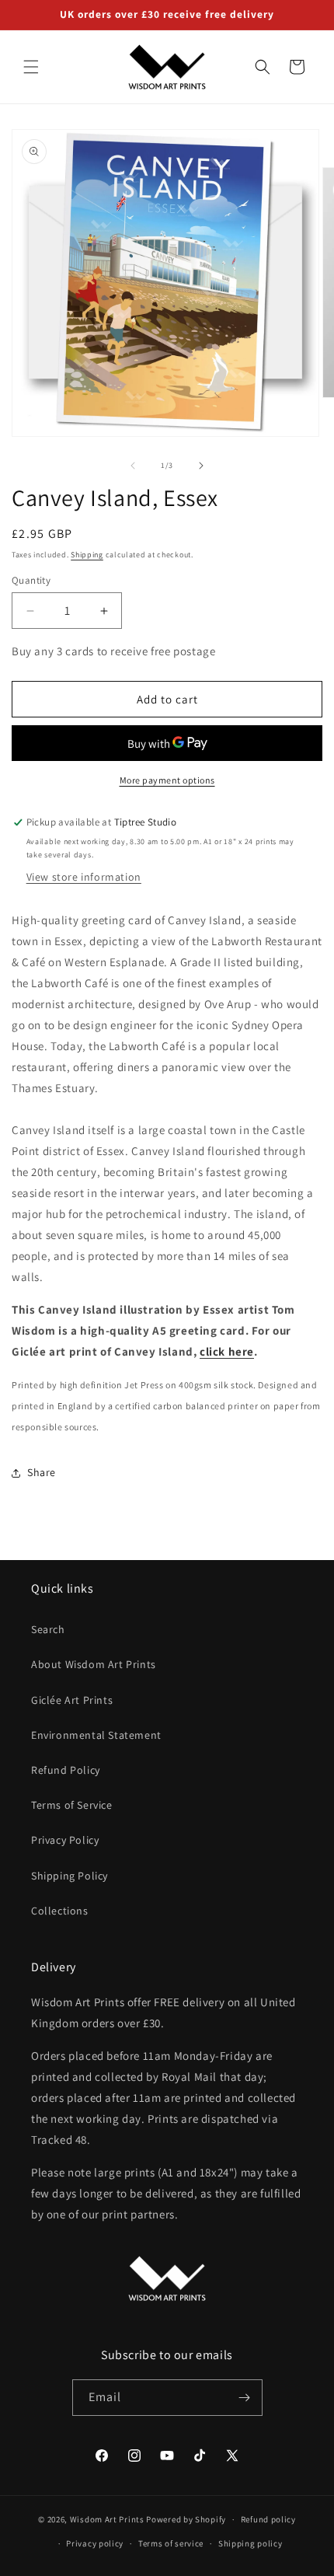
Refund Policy (66, 1770)
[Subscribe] (245, 2398)
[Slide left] (133, 466)
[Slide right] (201, 466)
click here (227, 1351)
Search (48, 1629)
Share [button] (42, 1472)
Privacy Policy (65, 1840)
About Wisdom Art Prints (94, 1664)
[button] (31, 67)
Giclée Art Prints (72, 1700)
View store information (84, 877)
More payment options (167, 780)
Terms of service (171, 2543)
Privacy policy (95, 2543)
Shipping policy (250, 2543)
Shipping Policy (70, 1876)
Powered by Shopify (186, 2519)
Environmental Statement (96, 1735)
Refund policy (268, 2519)
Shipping (87, 555)
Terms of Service (72, 1805)
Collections (60, 1911)
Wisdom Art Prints (107, 2519)
